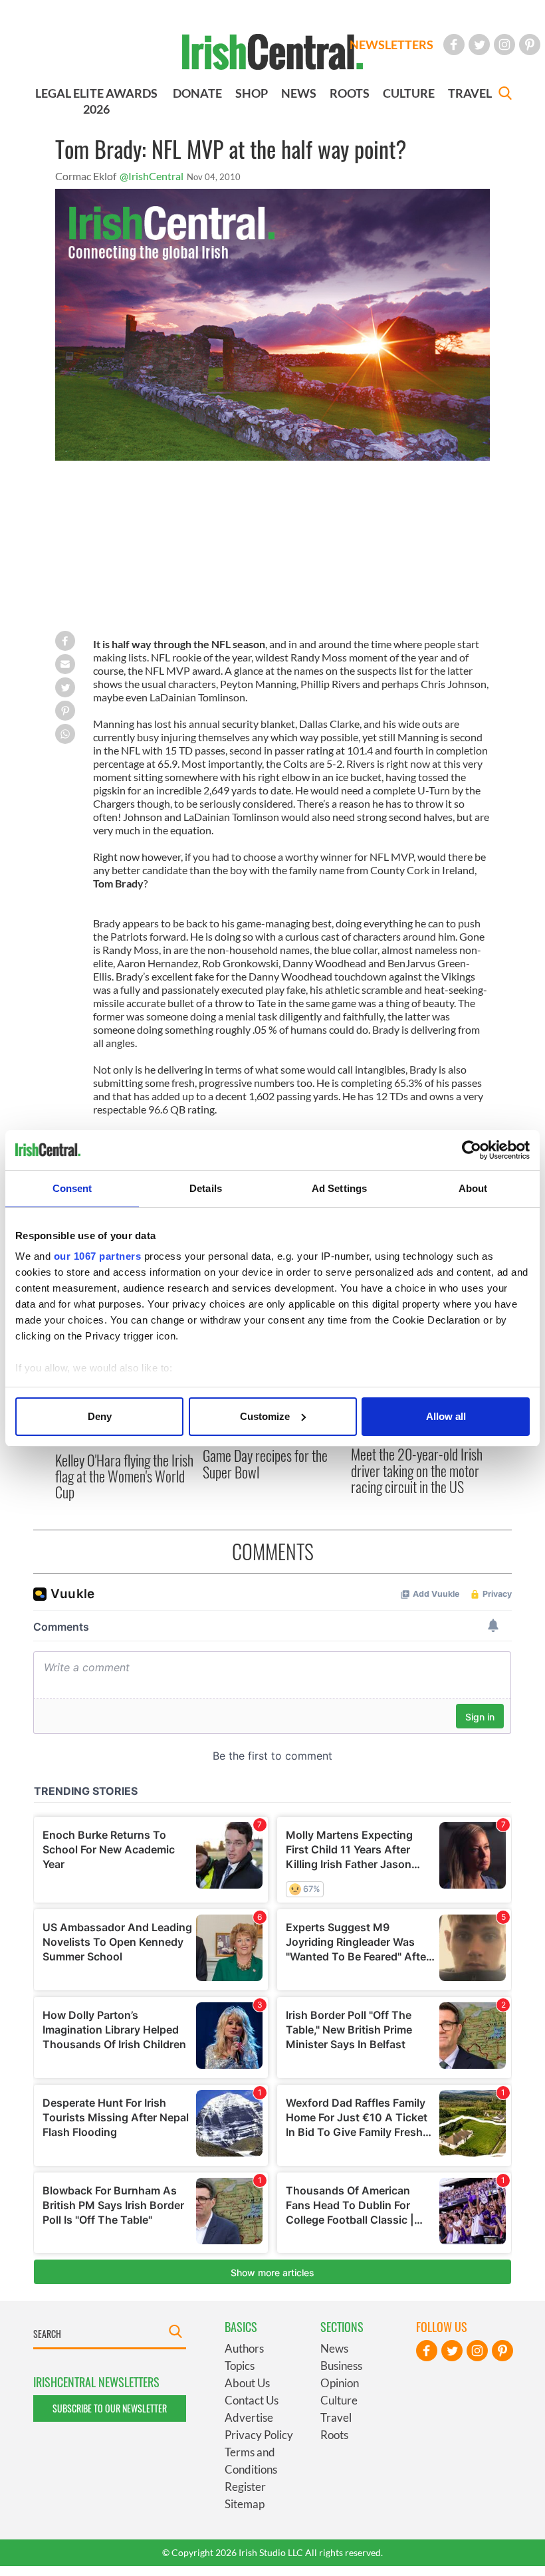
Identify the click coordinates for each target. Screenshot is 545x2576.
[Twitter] (479, 45)
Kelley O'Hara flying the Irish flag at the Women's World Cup (124, 1476)
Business (341, 2366)
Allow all (446, 1416)
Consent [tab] (72, 1188)
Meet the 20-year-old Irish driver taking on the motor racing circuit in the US (417, 1470)
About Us (247, 2383)
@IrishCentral (152, 176)
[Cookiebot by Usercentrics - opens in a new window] (472, 1150)
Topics (240, 2366)
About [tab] (473, 1188)
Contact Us (252, 2400)
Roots (334, 2435)
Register (245, 2487)
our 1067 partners (98, 1256)
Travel (336, 2417)
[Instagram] (504, 45)
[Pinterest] (530, 45)
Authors (244, 2348)
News (334, 2348)
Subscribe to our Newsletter (110, 2408)
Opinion (340, 2383)
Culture (339, 2400)
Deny (100, 1416)
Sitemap (245, 2504)
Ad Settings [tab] (339, 1188)
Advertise (249, 2417)
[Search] (505, 95)
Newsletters (391, 45)
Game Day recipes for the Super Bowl (265, 1463)
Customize (265, 1416)
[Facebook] (454, 45)
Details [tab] (206, 1188)
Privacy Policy (259, 2435)
